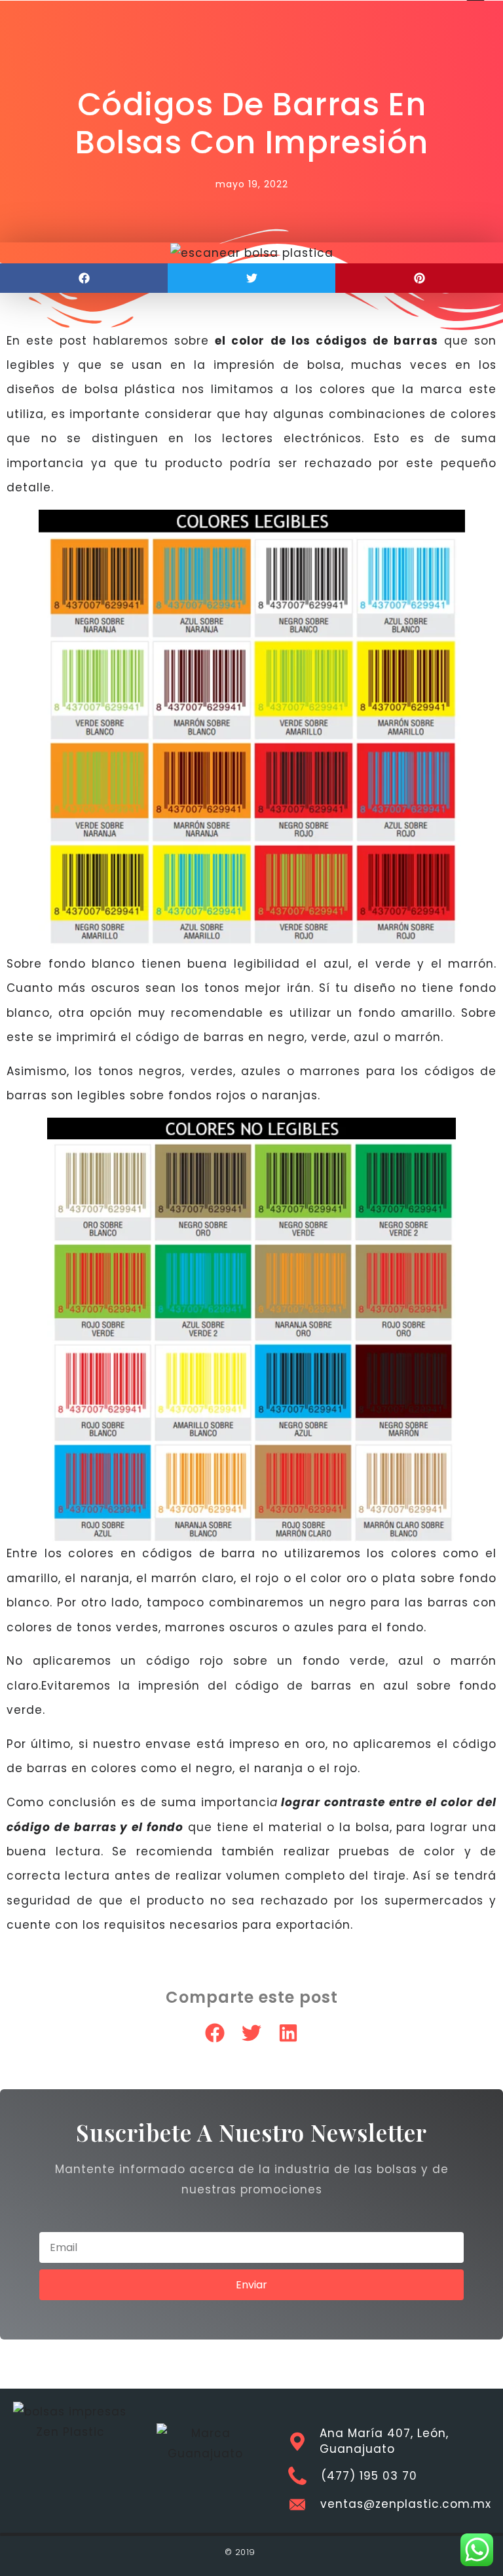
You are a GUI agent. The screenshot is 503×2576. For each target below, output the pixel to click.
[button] (84, 278)
